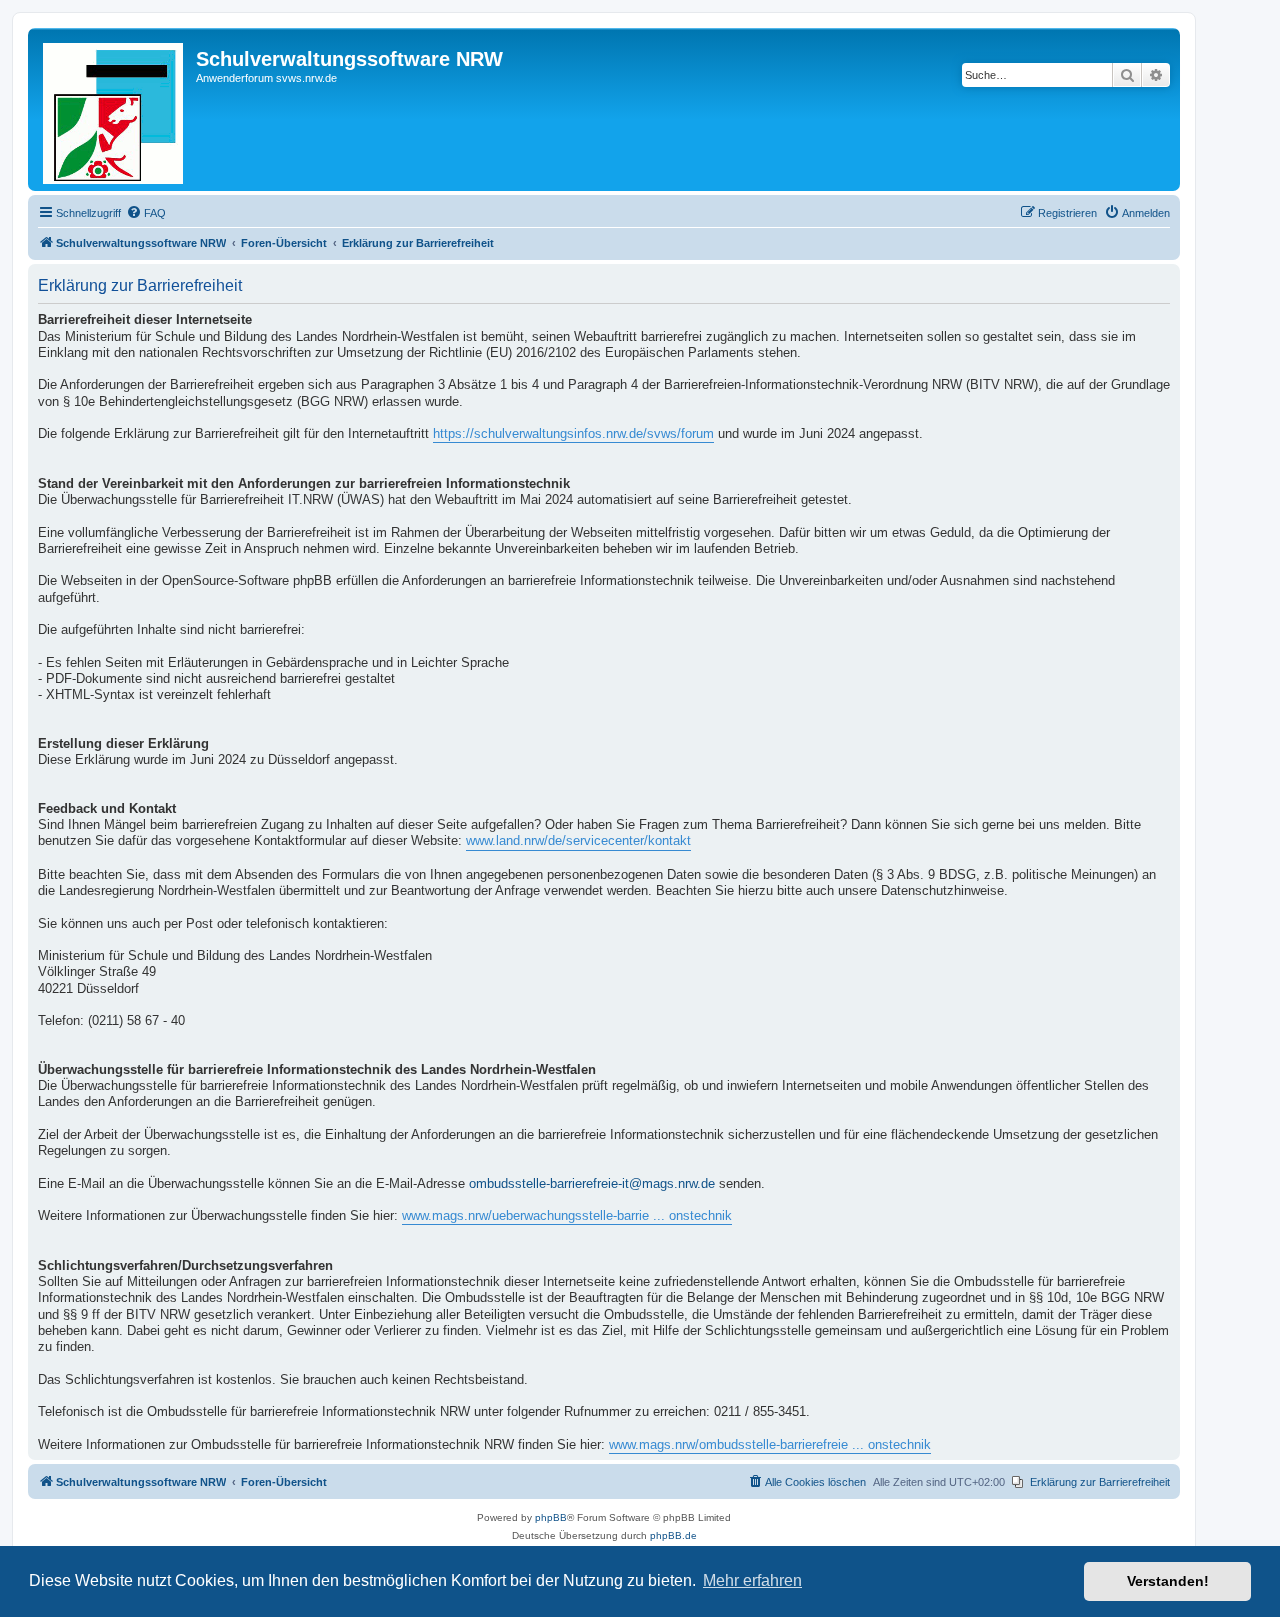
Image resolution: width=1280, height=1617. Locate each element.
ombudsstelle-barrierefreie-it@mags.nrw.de (592, 1184)
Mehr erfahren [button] (752, 1580)
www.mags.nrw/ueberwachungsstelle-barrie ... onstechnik (567, 1216)
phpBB (551, 1517)
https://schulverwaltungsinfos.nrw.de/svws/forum (573, 434)
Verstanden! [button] (1168, 1581)
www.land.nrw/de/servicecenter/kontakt (578, 841)
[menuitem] (146, 213)
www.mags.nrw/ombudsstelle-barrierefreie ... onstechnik (770, 1445)
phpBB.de (673, 1535)
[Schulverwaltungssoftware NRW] (114, 109)
